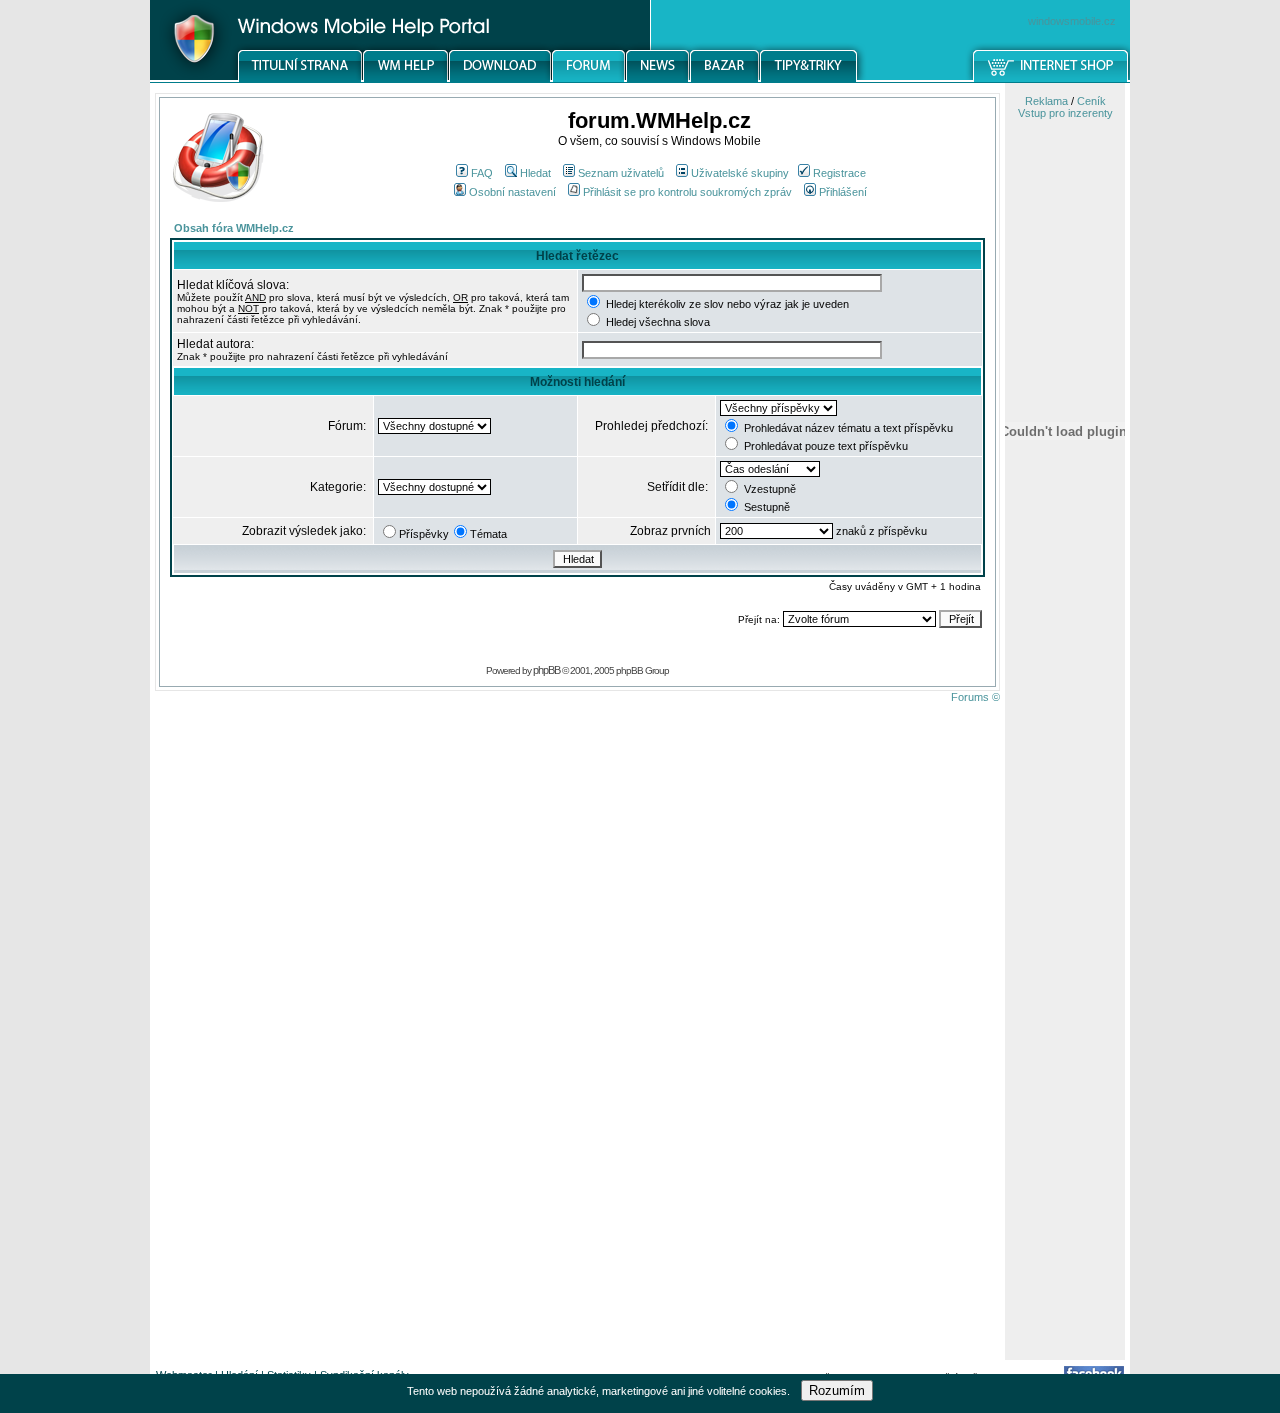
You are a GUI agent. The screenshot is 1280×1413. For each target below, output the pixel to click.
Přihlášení (843, 192)
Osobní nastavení (512, 192)
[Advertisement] (1065, 1043)
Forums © (975, 697)
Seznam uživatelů (621, 173)
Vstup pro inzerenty (1065, 113)
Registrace (839, 173)
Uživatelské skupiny (740, 173)
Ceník (1091, 101)
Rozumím (837, 1390)
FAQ (482, 173)
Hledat (535, 173)
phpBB (546, 670)
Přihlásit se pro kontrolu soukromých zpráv (687, 192)
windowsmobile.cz (1072, 21)
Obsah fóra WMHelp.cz (234, 228)
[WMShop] (1051, 79)
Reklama (1046, 101)
